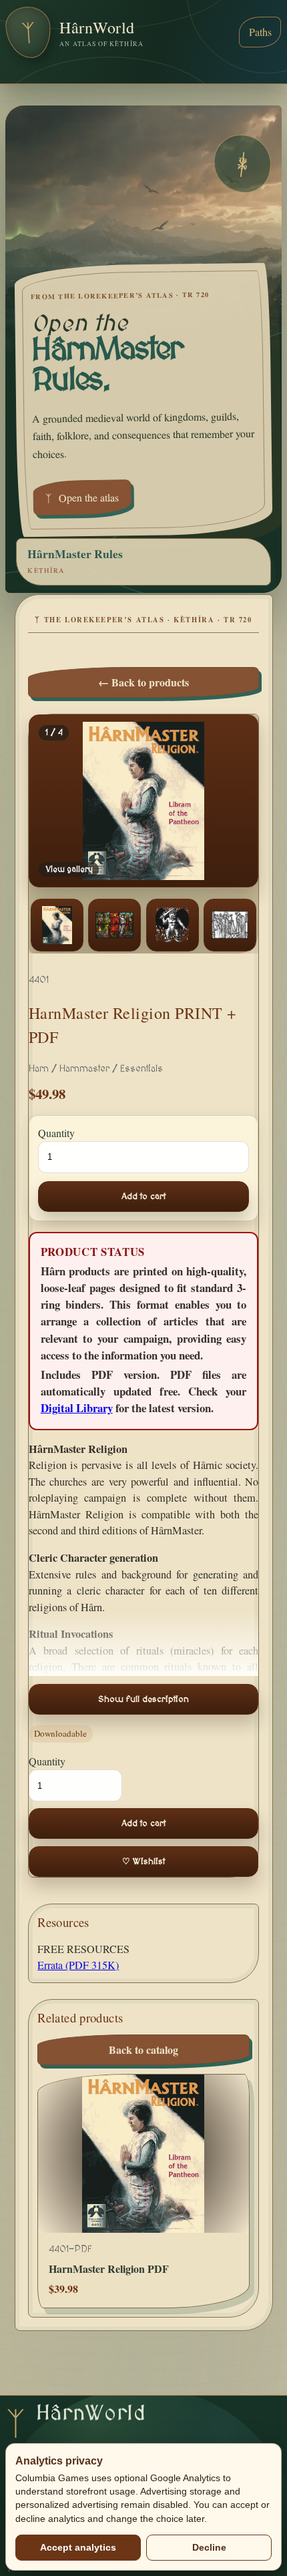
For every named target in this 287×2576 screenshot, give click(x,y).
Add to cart (143, 1197)
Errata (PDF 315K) (78, 1965)
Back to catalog (143, 2050)
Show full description (143, 1699)
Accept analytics (78, 2547)
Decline (209, 2547)
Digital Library (77, 1408)
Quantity (56, 1133)
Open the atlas (82, 497)
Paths (260, 32)
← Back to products (143, 682)
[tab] (57, 925)
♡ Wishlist (143, 1862)
